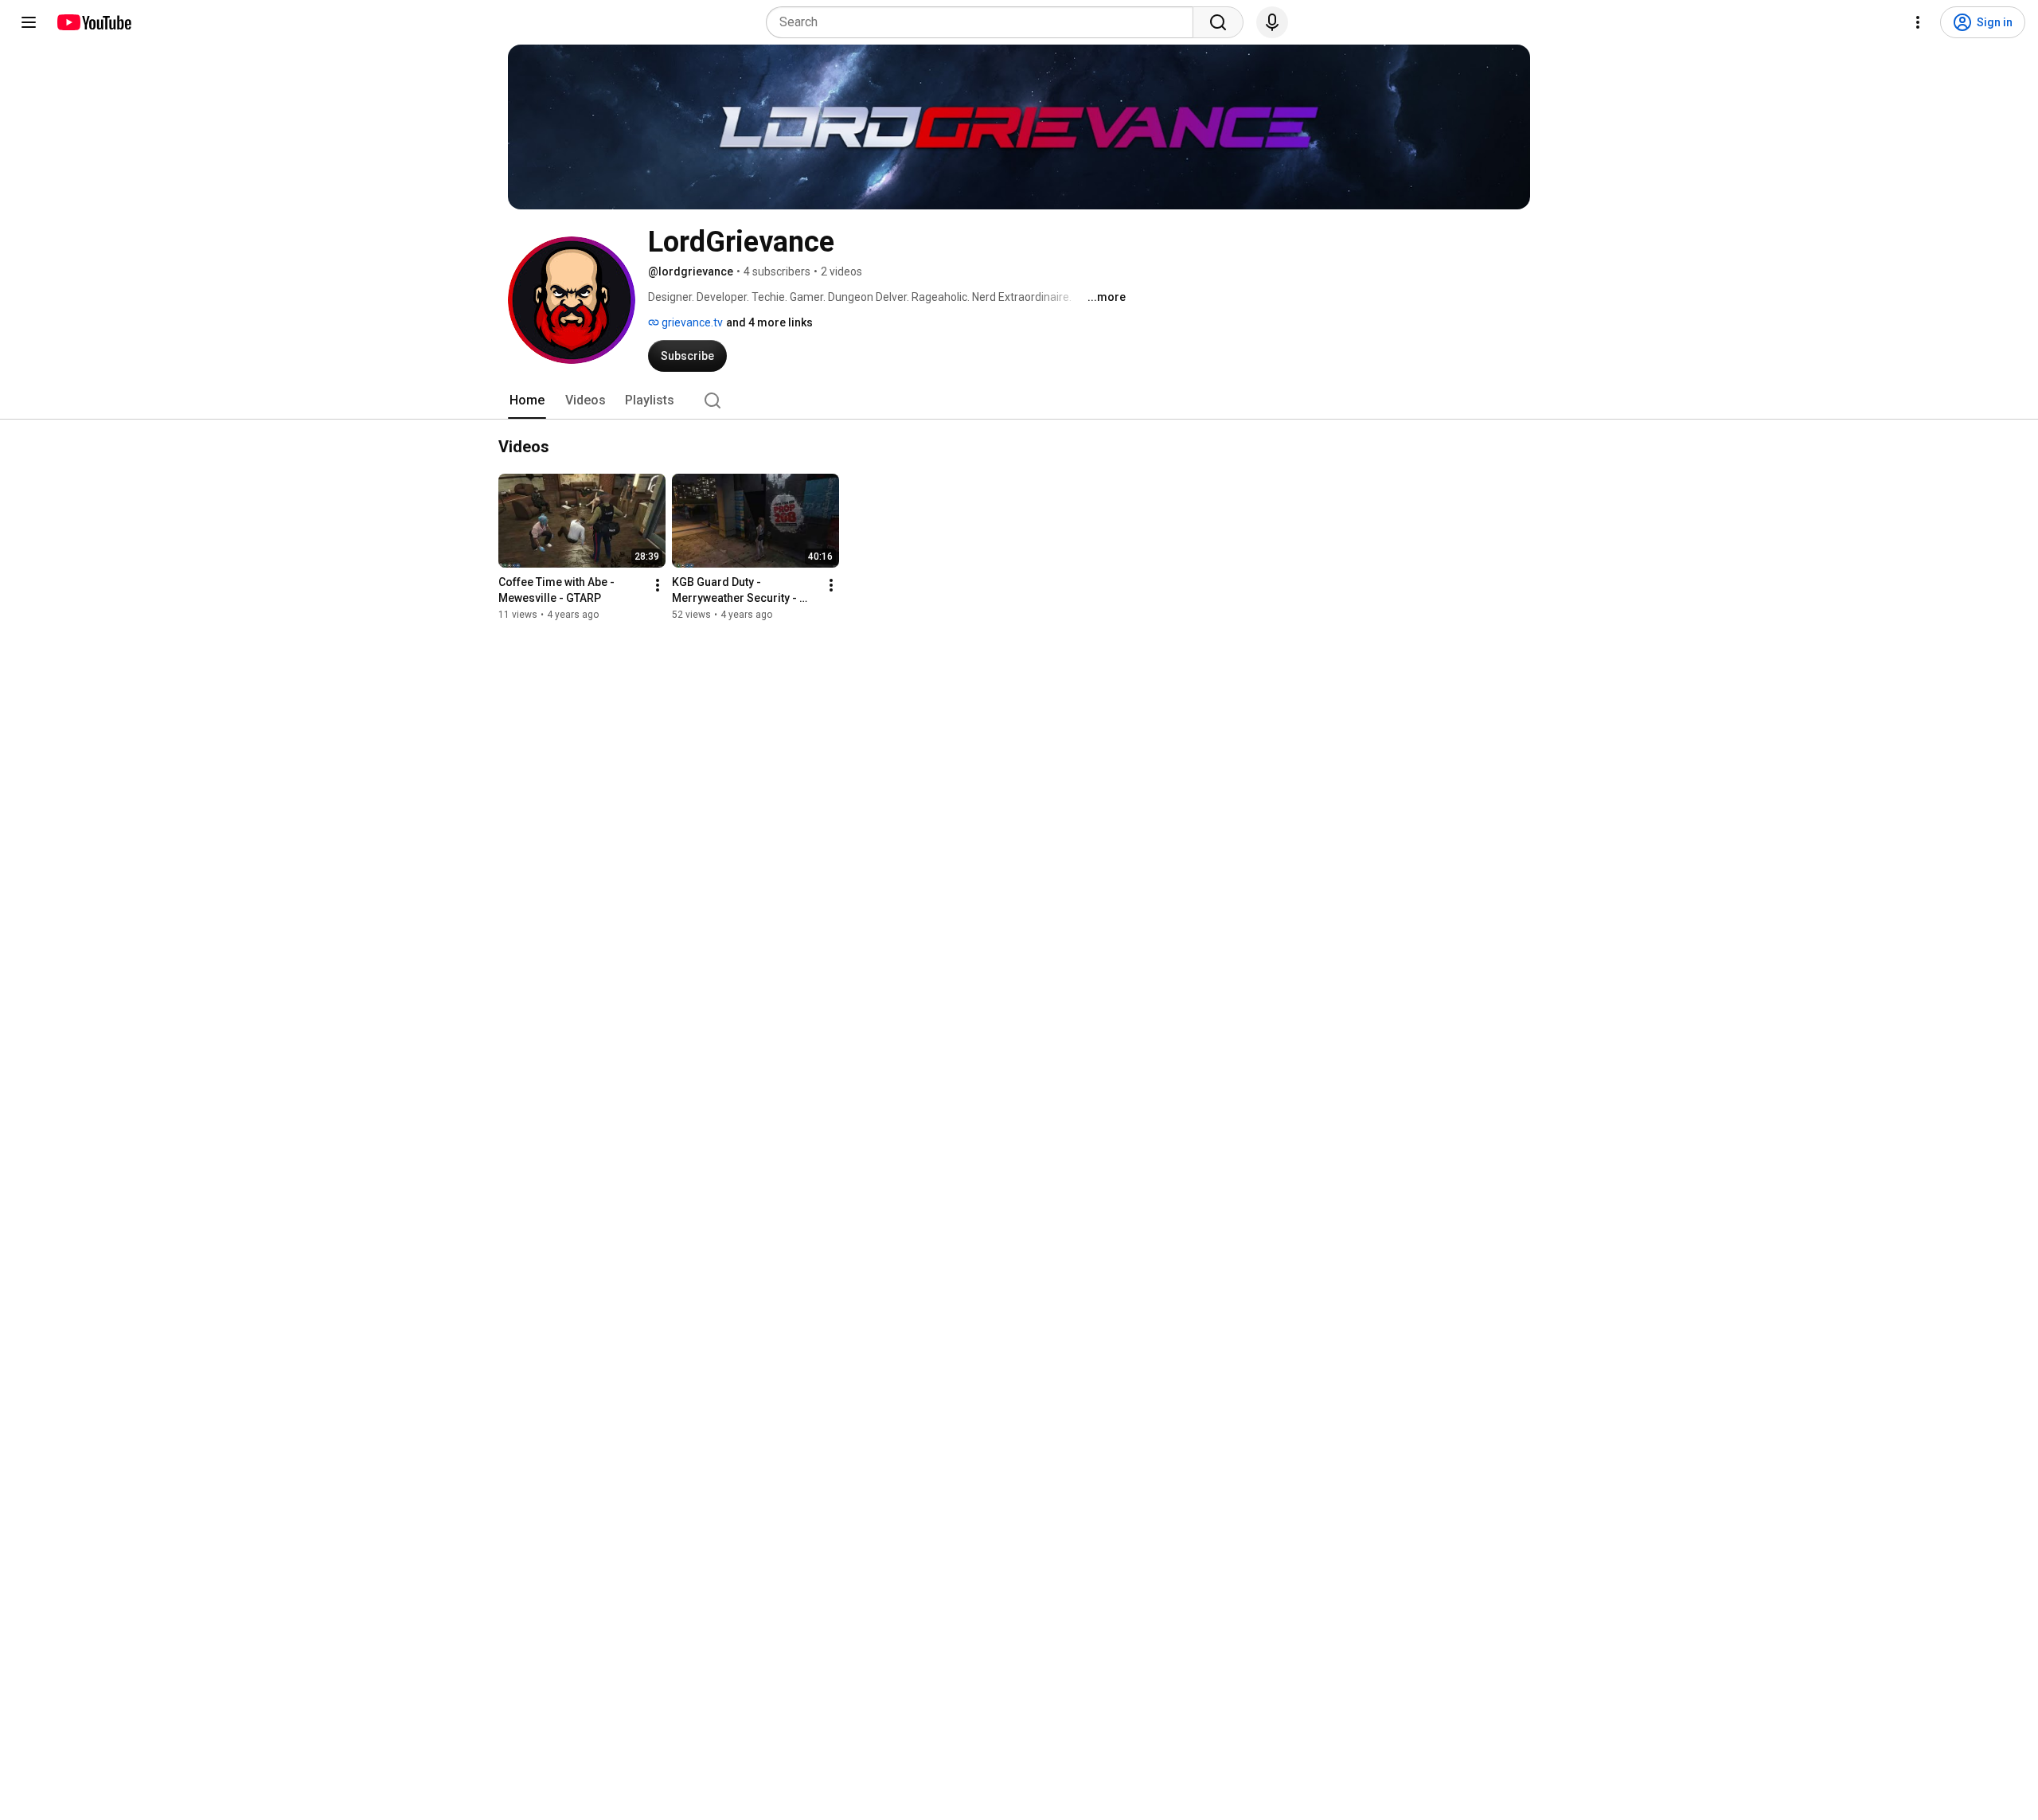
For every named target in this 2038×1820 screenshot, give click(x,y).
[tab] (527, 400)
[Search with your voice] (1272, 22)
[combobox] (984, 22)
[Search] (1218, 22)
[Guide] (29, 22)
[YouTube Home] (94, 22)
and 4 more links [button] (769, 322)
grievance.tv (691, 322)
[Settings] (1918, 22)
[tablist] (1019, 400)
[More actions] (658, 585)
